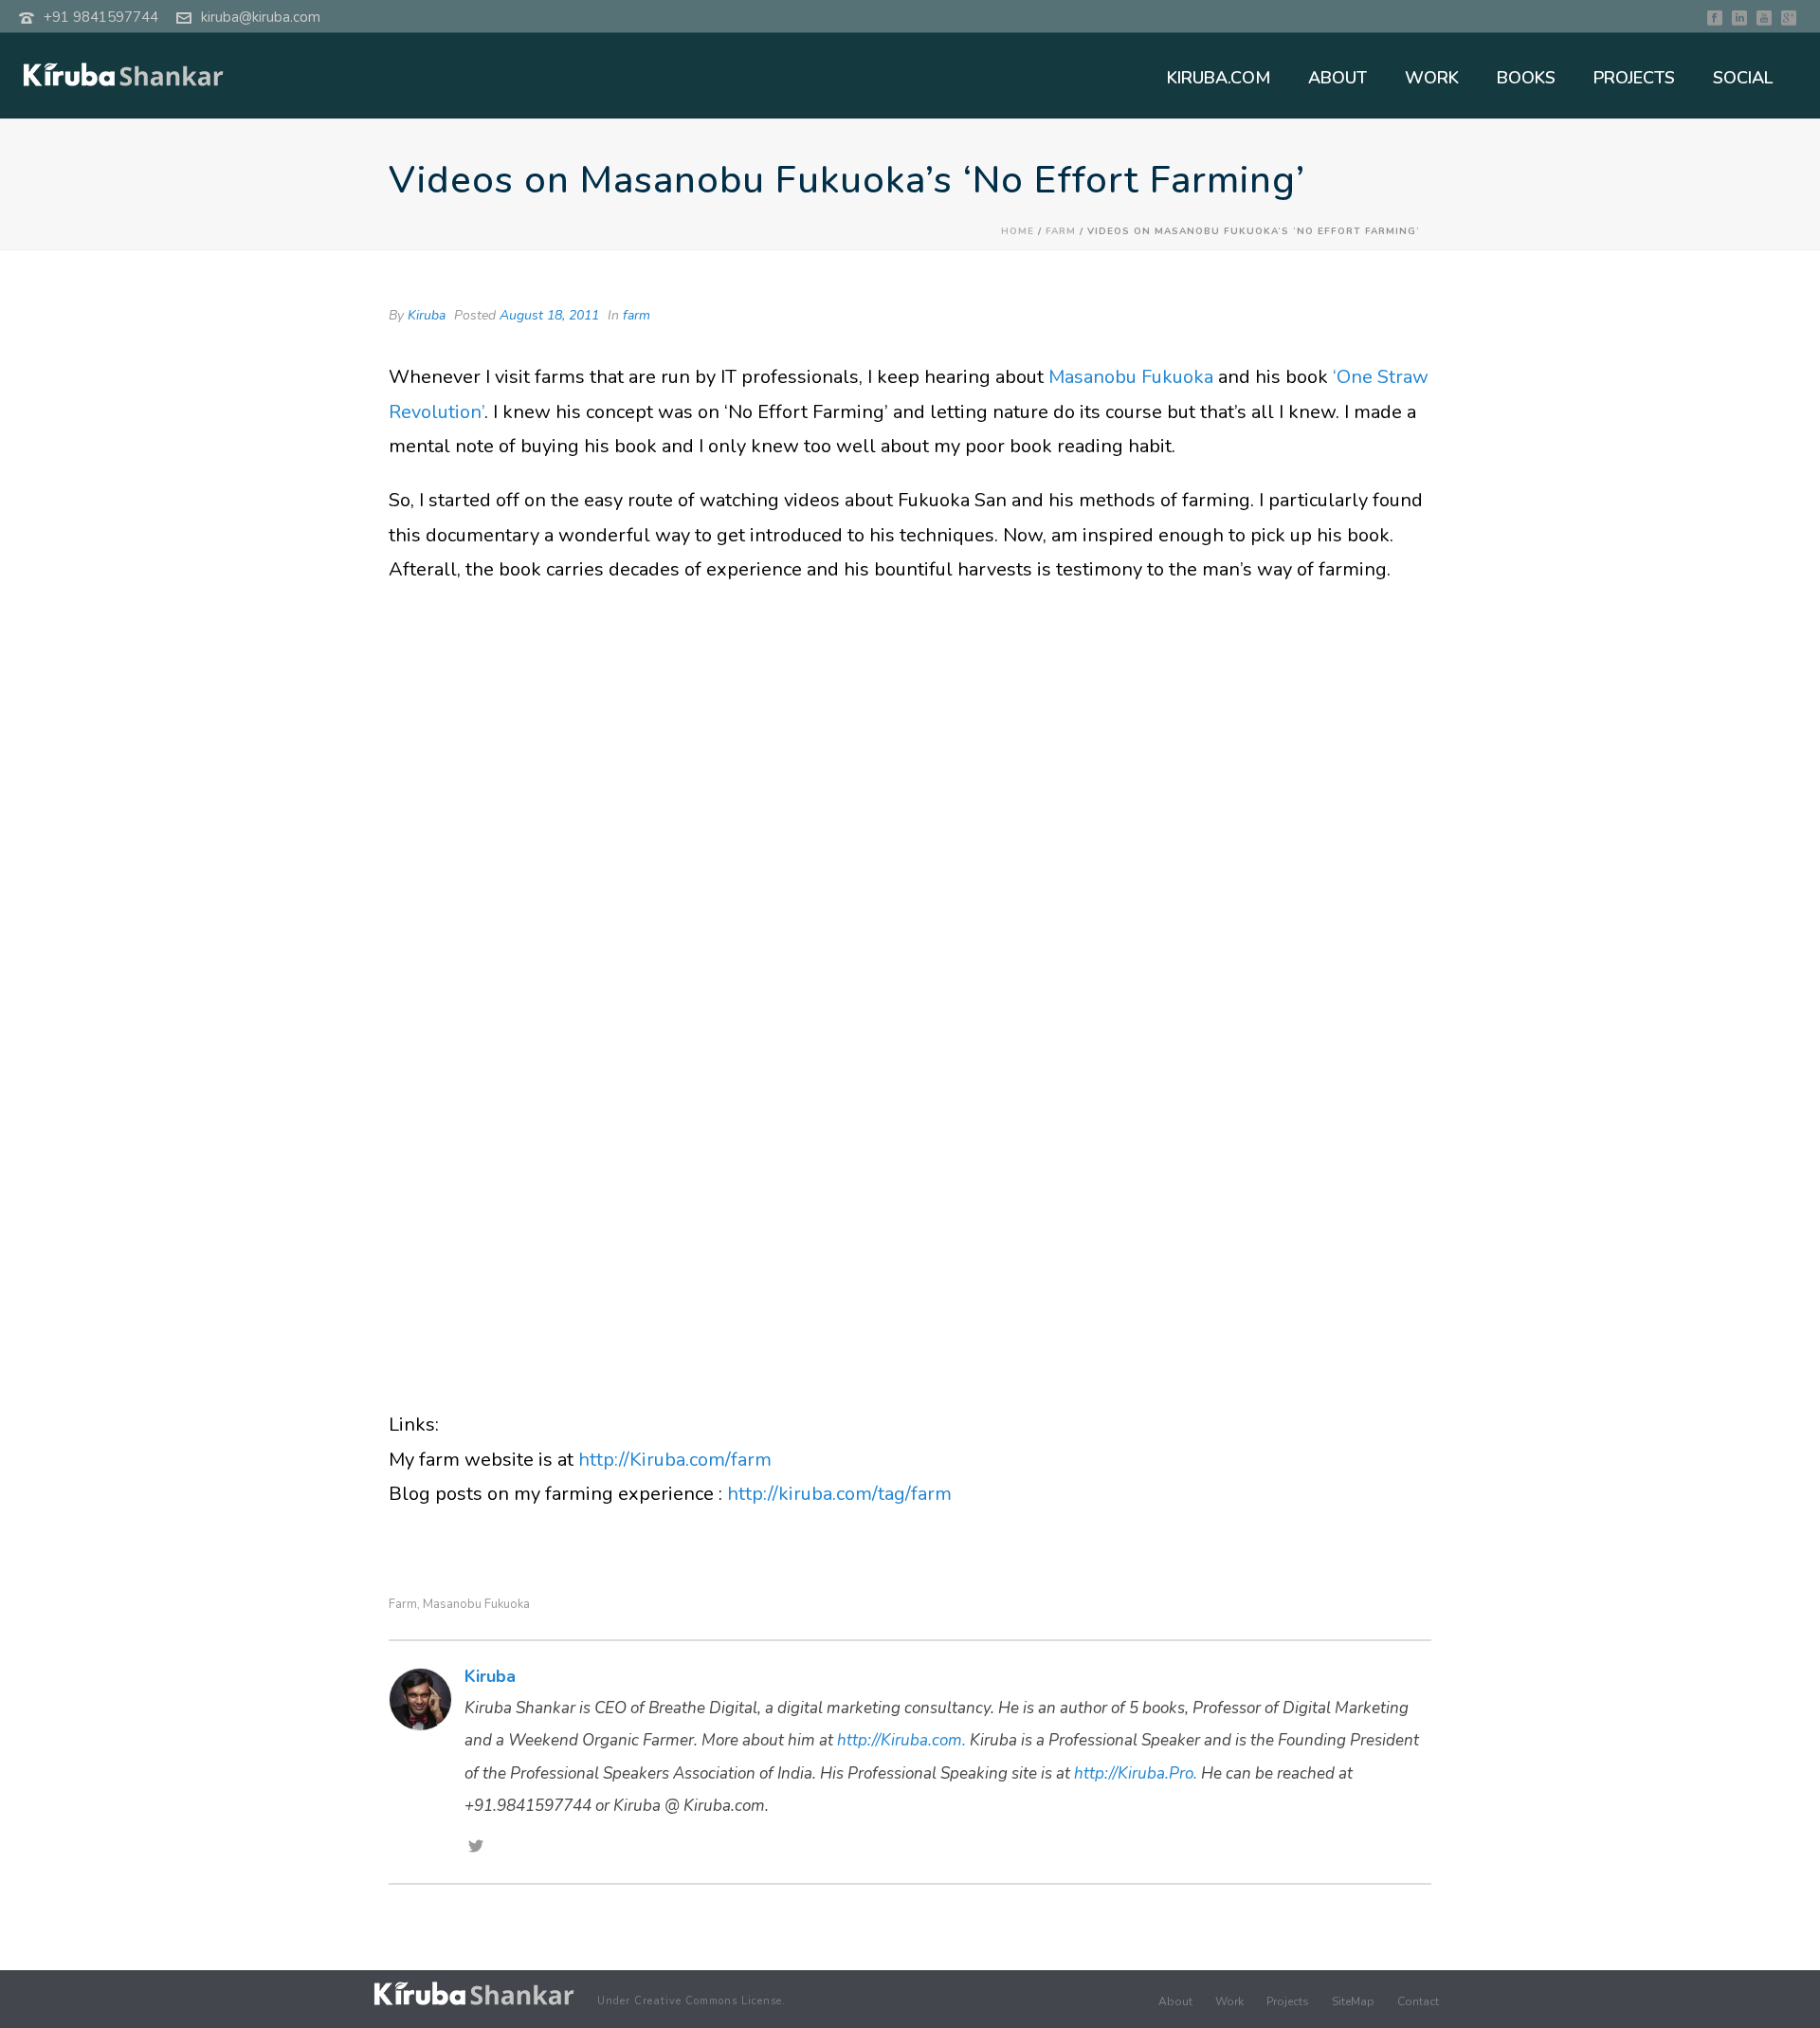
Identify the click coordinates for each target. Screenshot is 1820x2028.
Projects (1288, 2001)
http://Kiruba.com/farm (675, 1460)
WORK (1432, 78)
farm (1061, 231)
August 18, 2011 (549, 315)
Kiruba (427, 315)
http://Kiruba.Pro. (1136, 1773)
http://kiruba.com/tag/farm (839, 1494)
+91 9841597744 (101, 17)
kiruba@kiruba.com (261, 17)
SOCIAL (1743, 78)
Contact (1418, 2001)
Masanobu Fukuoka (1133, 377)
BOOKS (1526, 78)
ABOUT (1338, 78)
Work (1229, 2001)
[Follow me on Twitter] (476, 1848)
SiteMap (1353, 2001)
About (1175, 2001)
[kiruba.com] (474, 1993)
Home (1018, 231)
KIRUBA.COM (1219, 78)
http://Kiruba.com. (901, 1740)
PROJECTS (1634, 78)
